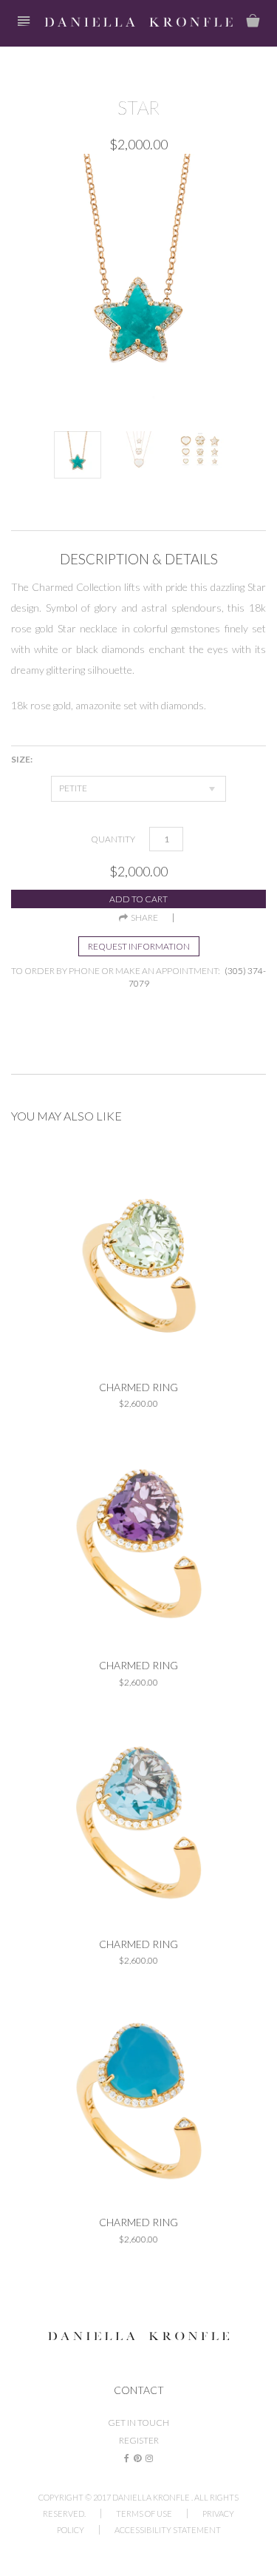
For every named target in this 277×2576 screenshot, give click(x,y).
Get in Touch (138, 2423)
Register (139, 2440)
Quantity (113, 839)
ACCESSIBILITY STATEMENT (168, 2530)
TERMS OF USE (144, 2514)
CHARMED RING (138, 1387)
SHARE (143, 918)
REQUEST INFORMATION (139, 946)
